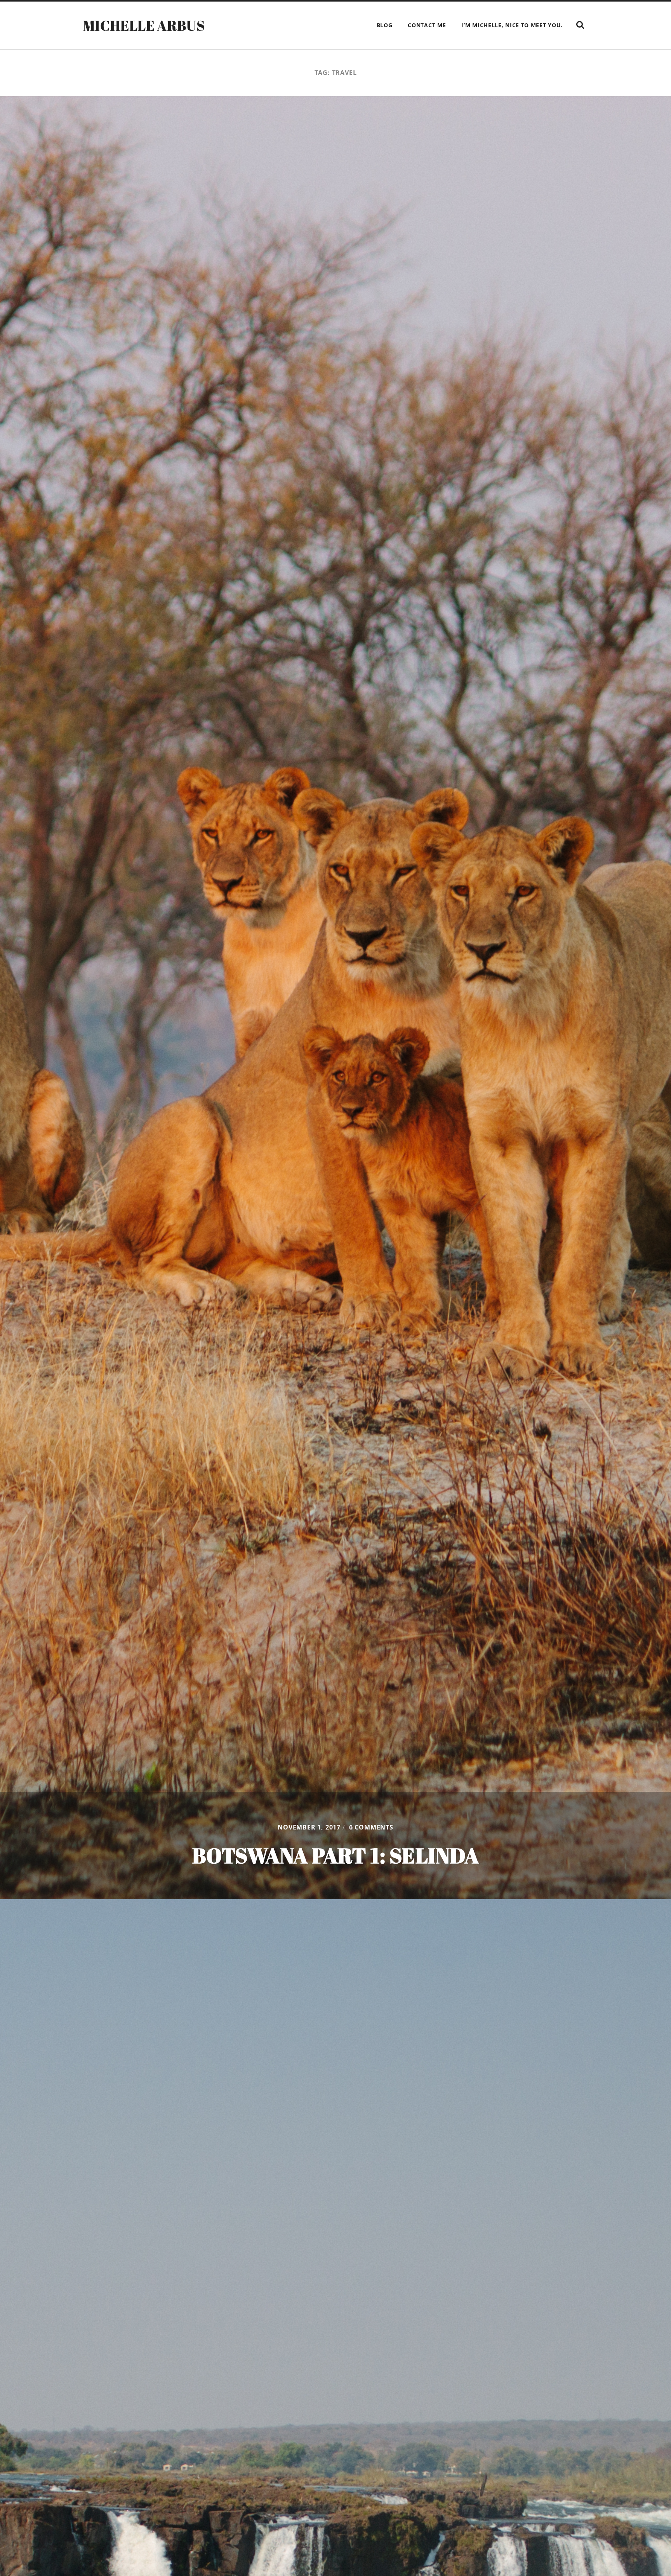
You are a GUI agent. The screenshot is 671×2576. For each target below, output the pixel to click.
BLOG (385, 25)
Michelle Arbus (144, 25)
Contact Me (427, 25)
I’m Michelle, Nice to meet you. (512, 25)
